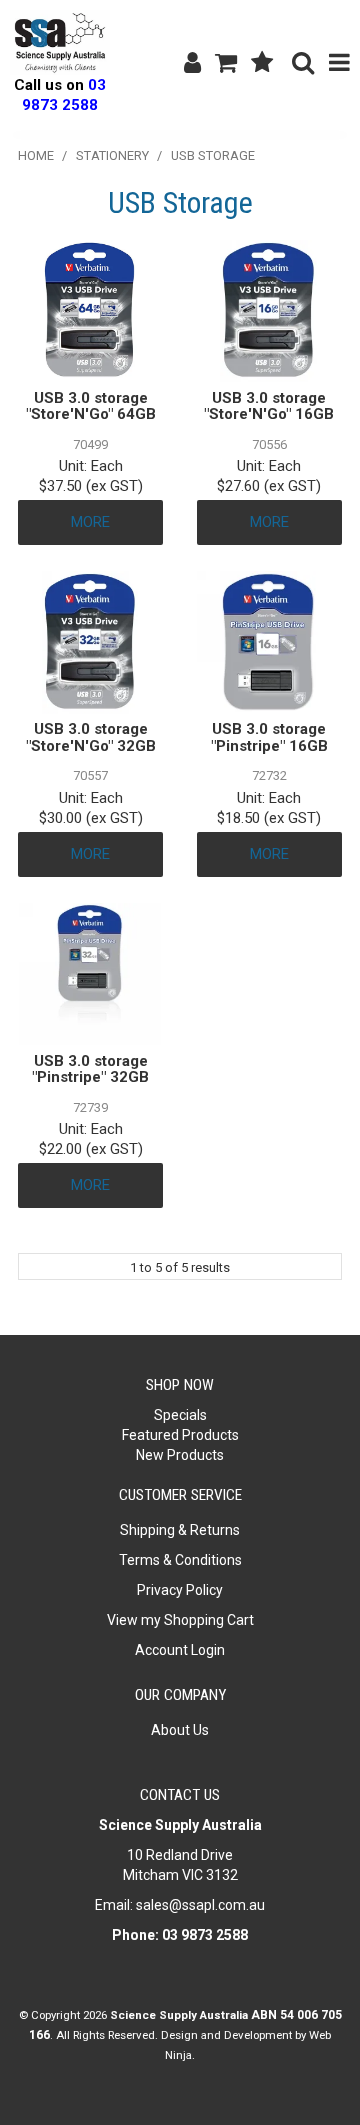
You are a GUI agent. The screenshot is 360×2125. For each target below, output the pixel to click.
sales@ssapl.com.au (200, 1905)
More (90, 522)
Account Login (180, 1650)
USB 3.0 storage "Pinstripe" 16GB (269, 737)
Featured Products (180, 1435)
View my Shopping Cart (180, 1620)
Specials (180, 1415)
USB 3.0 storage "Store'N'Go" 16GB (269, 406)
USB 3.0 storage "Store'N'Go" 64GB (91, 406)
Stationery (112, 155)
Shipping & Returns (180, 1530)
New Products (180, 1455)
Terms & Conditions (180, 1560)
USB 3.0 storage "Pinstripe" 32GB (90, 1069)
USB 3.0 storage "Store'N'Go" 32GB (91, 737)
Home (36, 155)
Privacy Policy (180, 1590)
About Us (180, 1730)
